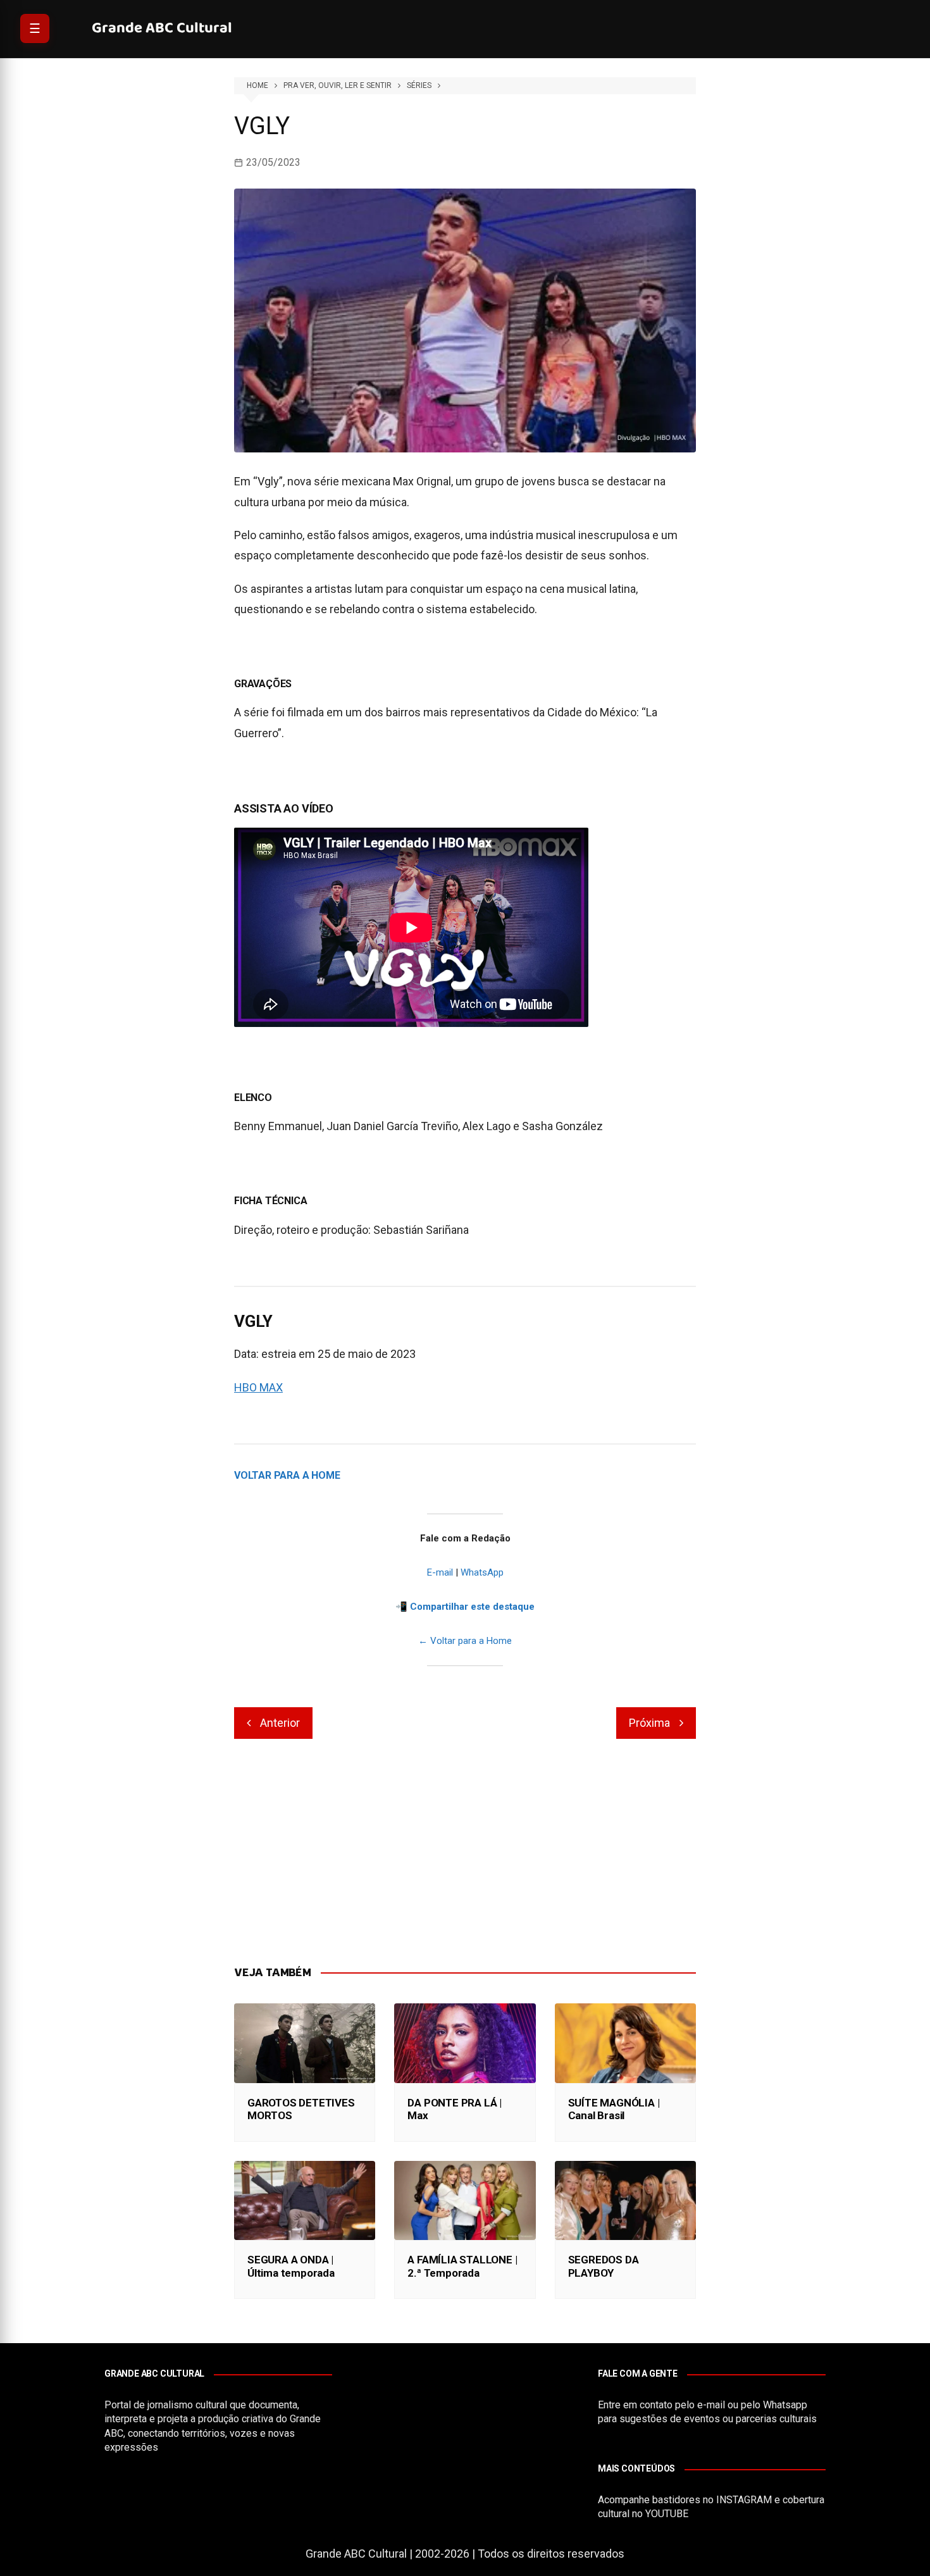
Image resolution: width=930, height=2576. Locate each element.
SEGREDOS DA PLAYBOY (604, 2266)
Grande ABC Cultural (162, 28)
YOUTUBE (667, 2514)
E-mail (440, 1572)
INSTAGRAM (744, 2500)
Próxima (649, 1723)
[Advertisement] (465, 1853)
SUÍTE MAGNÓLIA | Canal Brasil (614, 2109)
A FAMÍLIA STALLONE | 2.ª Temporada (462, 2266)
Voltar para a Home (287, 1475)
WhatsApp (482, 1572)
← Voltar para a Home (465, 1641)
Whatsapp (785, 2405)
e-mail (711, 2405)
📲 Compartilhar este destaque (465, 1607)
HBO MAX (258, 1387)
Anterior (280, 1723)
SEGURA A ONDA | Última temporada (291, 2266)
